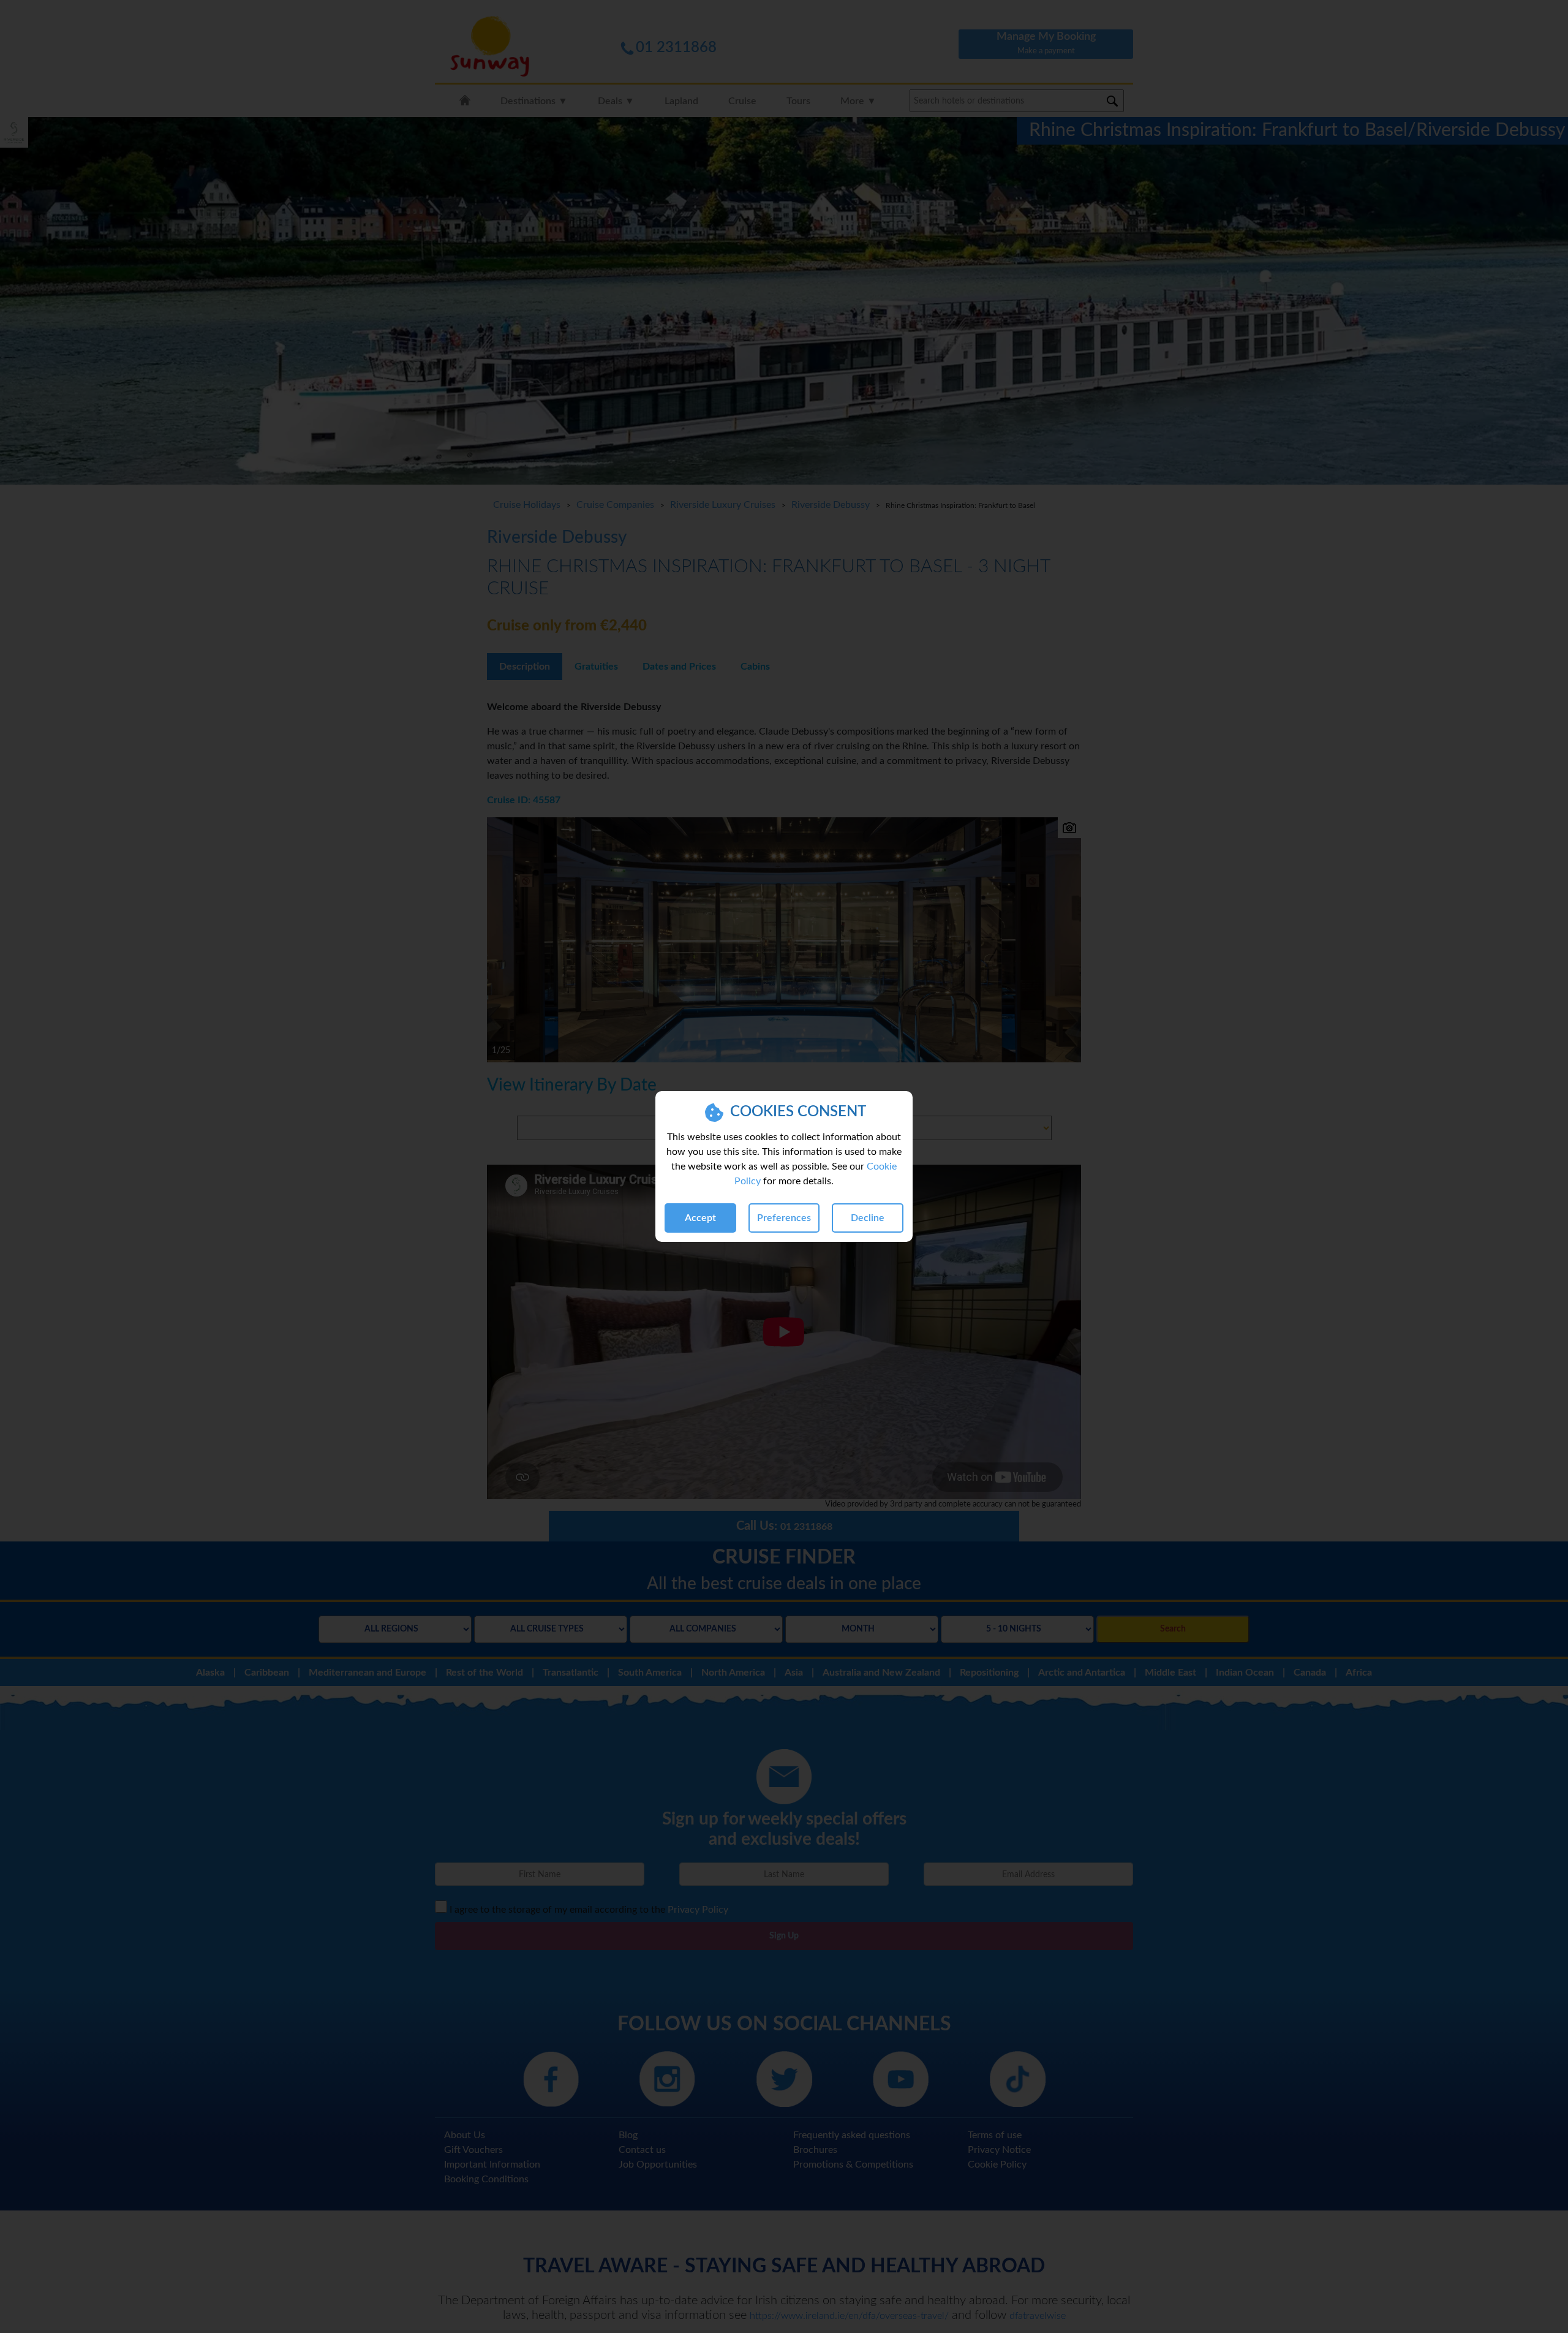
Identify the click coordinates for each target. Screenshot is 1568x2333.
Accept (700, 1218)
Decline (868, 1218)
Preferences (784, 1218)
